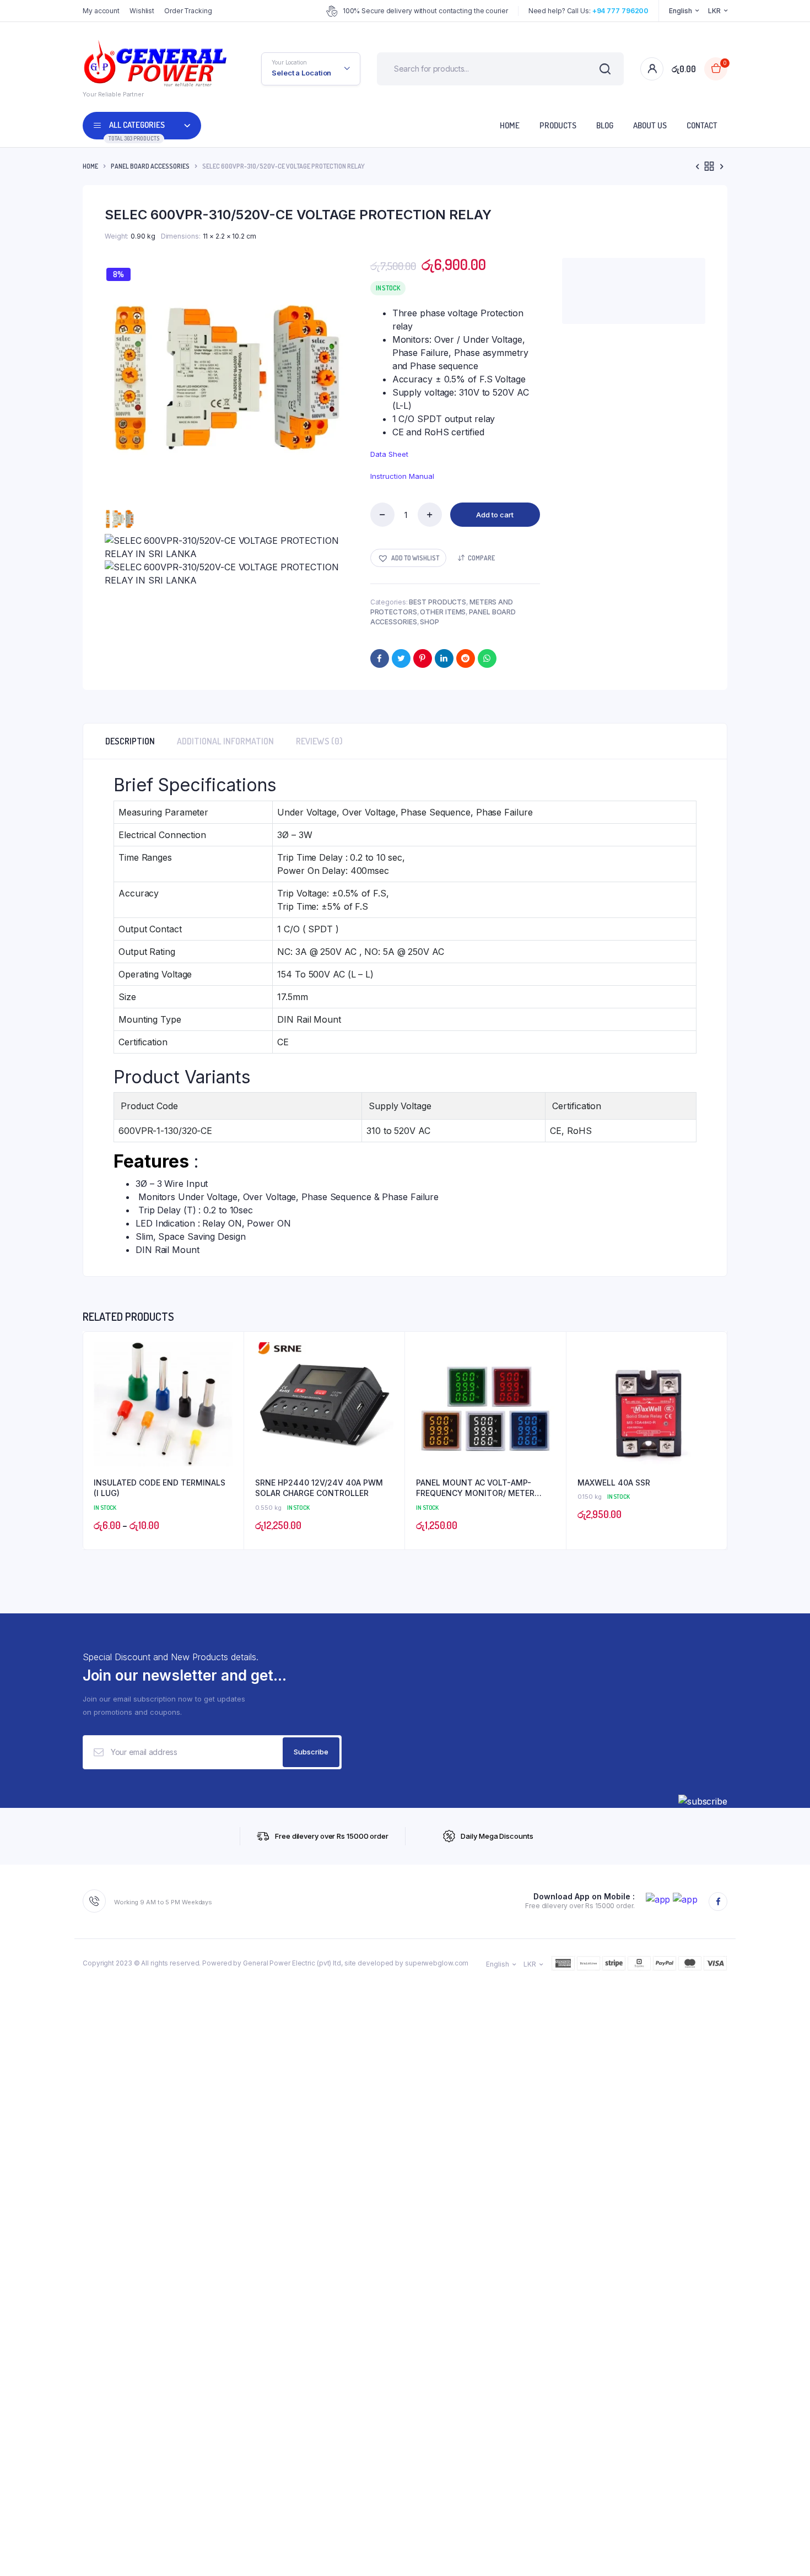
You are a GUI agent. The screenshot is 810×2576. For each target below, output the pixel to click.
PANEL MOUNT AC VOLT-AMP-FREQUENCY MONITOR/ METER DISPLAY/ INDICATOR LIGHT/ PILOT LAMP (482, 1488)
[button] (408, 558)
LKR (714, 11)
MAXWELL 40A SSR (614, 1483)
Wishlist (142, 11)
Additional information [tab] (225, 741)
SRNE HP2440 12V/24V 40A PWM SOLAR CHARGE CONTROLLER (319, 1488)
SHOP (430, 622)
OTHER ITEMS (443, 612)
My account (101, 11)
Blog (605, 125)
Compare (481, 558)
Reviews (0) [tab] (319, 741)
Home (510, 125)
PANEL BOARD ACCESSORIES (150, 166)
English (680, 11)
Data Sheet (389, 454)
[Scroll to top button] (785, 2551)
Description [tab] (130, 741)
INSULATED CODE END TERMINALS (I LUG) (160, 1488)
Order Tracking (188, 11)
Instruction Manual (402, 476)
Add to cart (495, 515)
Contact (702, 125)
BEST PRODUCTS (438, 602)
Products (558, 125)
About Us (650, 125)
